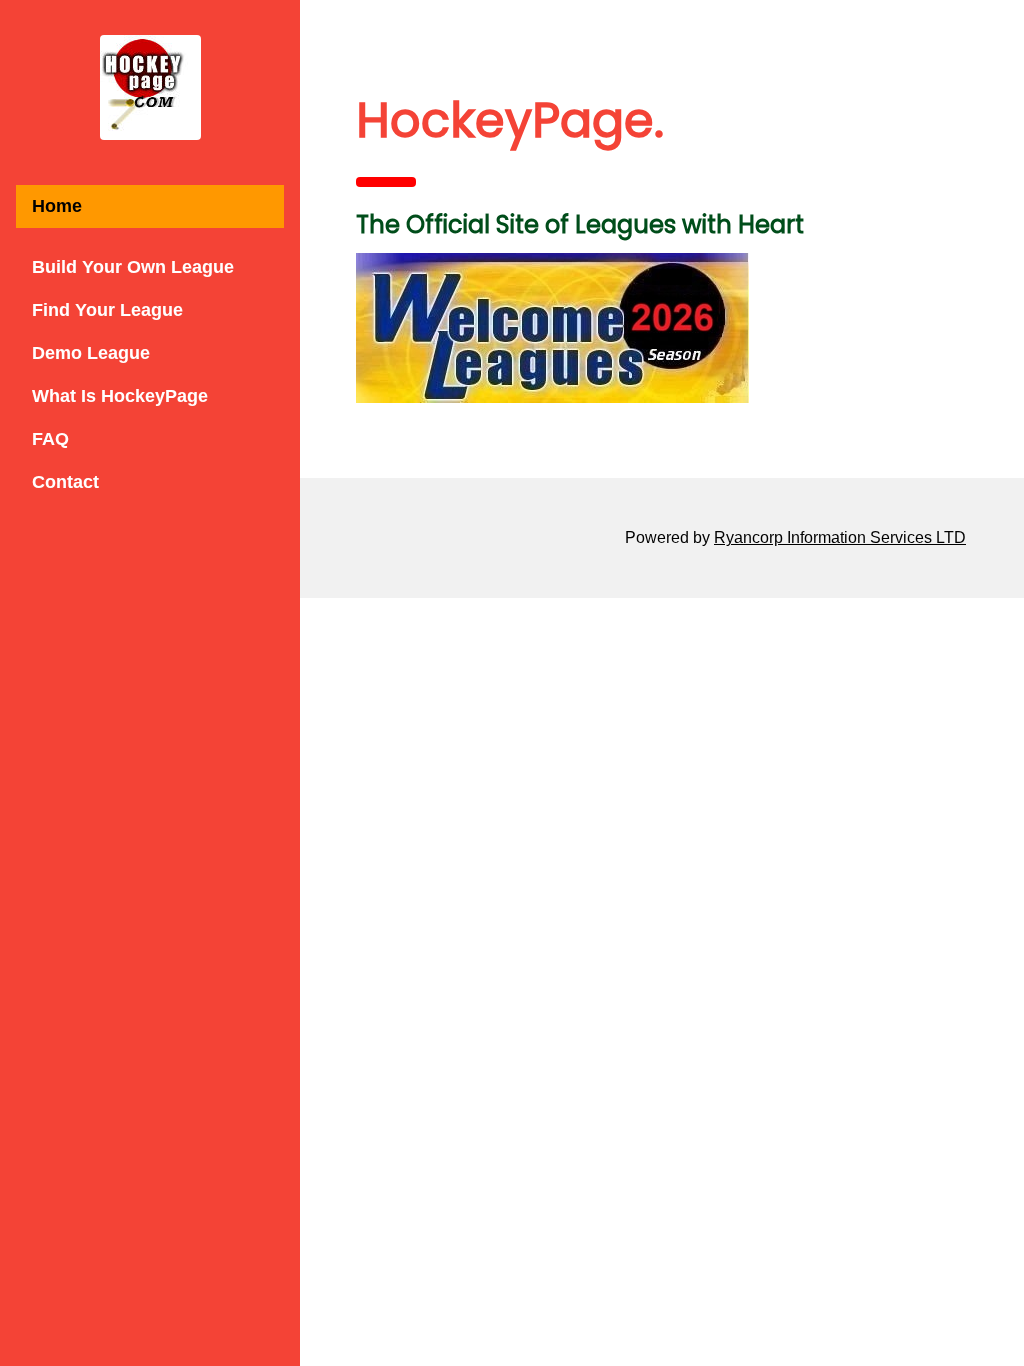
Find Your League (107, 310)
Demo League (91, 353)
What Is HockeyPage (120, 396)
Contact (65, 482)
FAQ (50, 439)
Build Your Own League (133, 267)
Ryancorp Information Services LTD (840, 537)
